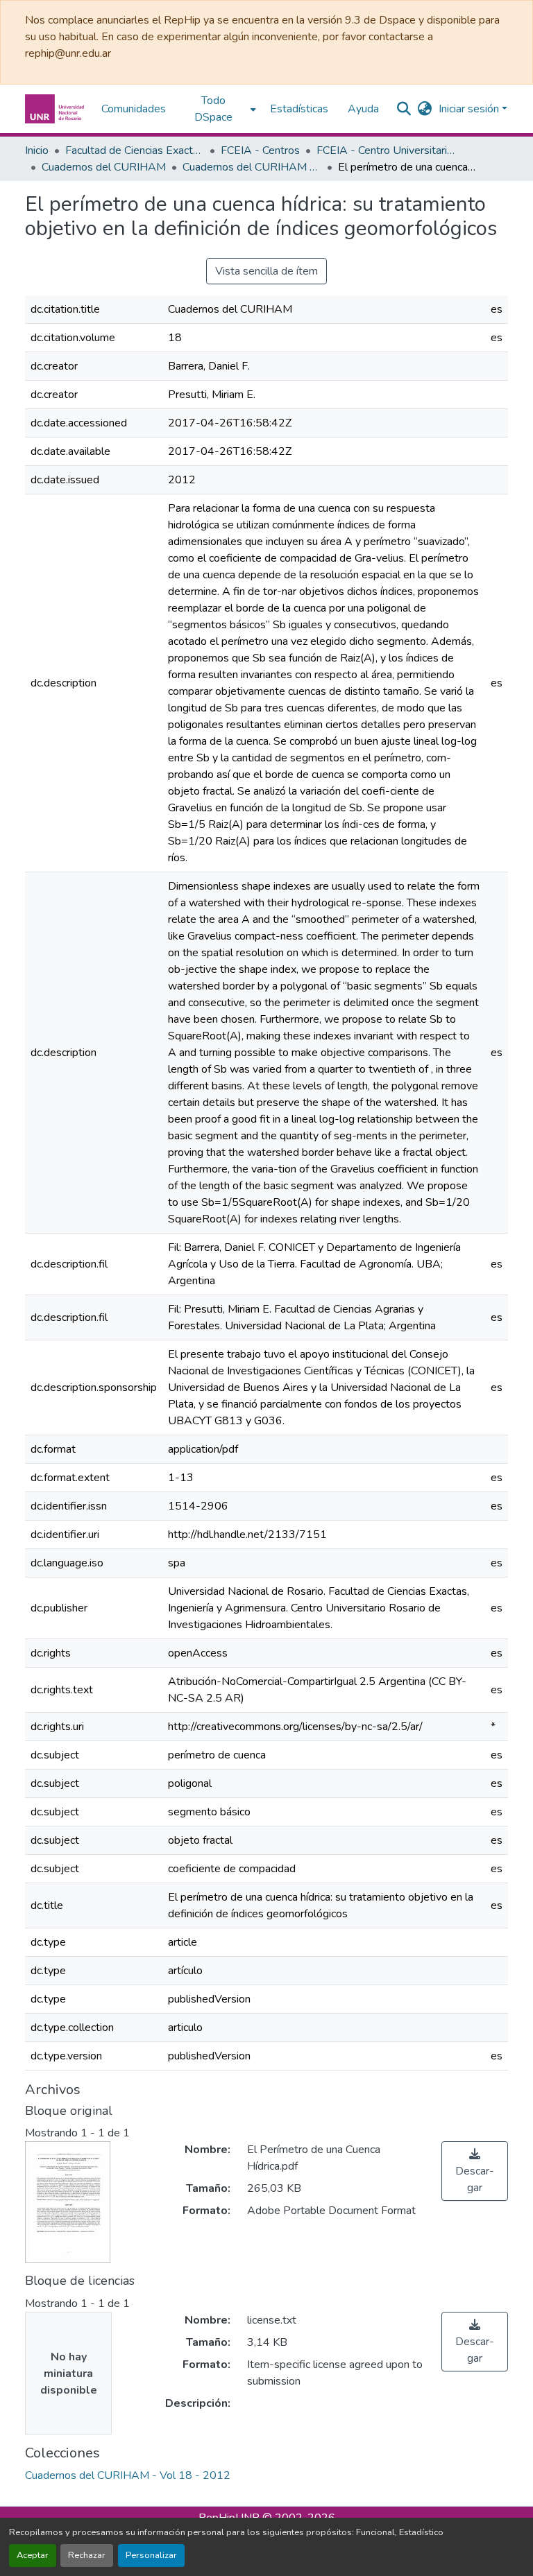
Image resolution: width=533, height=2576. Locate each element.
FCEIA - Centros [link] (260, 150)
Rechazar (87, 2555)
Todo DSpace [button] (213, 109)
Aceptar (33, 2555)
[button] (56, 109)
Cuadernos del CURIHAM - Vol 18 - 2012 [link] (252, 167)
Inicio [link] (37, 150)
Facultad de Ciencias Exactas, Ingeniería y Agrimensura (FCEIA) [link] (135, 150)
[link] (475, 2171)
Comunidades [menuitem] (134, 109)
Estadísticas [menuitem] (299, 109)
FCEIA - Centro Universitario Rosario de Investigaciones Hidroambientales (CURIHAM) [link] (386, 150)
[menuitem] (218, 109)
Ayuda (363, 109)
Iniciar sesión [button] (470, 109)
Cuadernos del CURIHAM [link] (104, 167)
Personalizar (151, 2555)
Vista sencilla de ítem (266, 271)
